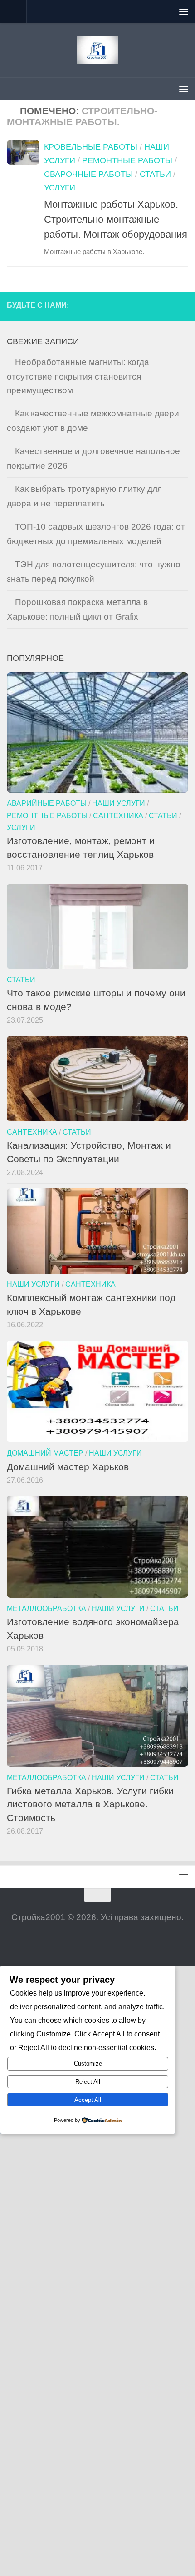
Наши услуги (119, 803)
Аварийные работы (47, 803)
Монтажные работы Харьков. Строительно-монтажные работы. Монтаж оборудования (116, 219)
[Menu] (184, 11)
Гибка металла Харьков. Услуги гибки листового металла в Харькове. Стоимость (90, 1804)
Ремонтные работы (127, 160)
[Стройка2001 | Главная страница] (97, 50)
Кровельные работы (91, 147)
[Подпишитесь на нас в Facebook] (147, 306)
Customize (88, 2063)
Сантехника (118, 815)
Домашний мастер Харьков (68, 1467)
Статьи (155, 174)
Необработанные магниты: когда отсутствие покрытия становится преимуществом (78, 376)
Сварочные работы (88, 174)
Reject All (88, 2082)
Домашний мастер (45, 1453)
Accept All (88, 2100)
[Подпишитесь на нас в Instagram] (164, 306)
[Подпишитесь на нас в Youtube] (181, 306)
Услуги (60, 188)
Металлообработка (46, 1608)
